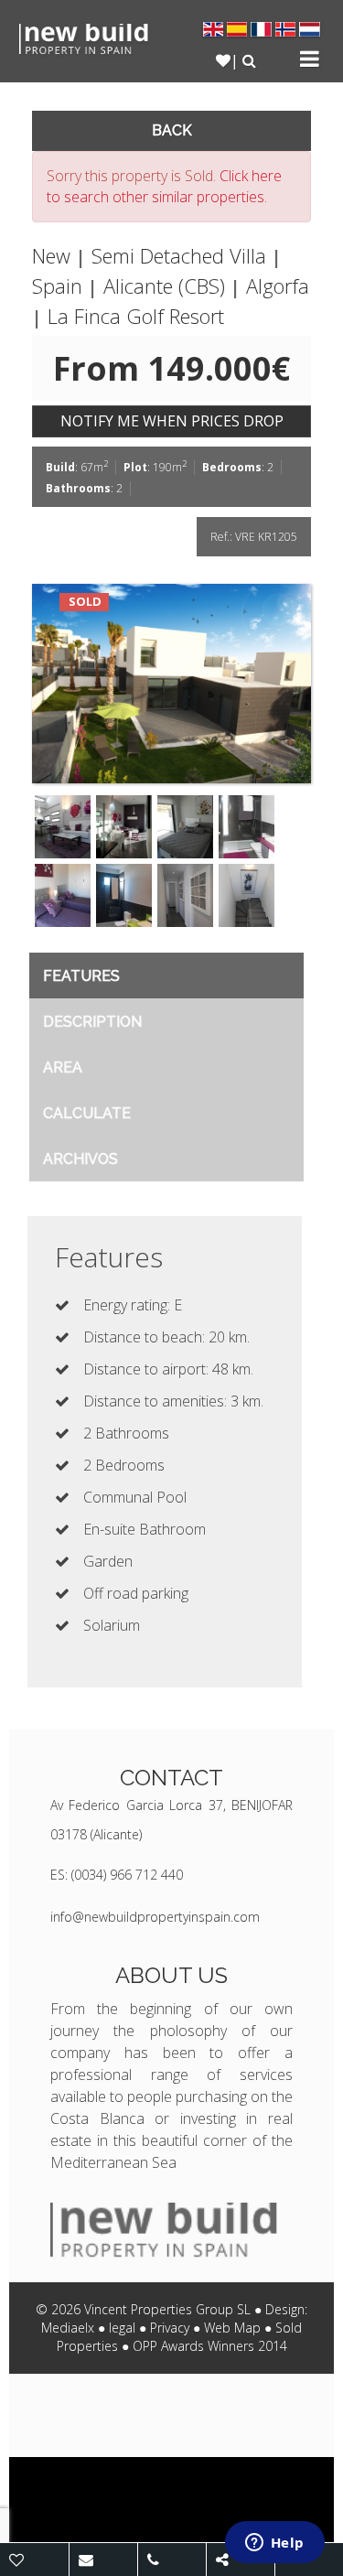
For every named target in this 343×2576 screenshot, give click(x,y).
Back (172, 130)
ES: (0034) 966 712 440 (117, 1875)
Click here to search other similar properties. (164, 186)
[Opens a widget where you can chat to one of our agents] (274, 2544)
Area (63, 1067)
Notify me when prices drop (172, 421)
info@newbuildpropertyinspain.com (155, 1917)
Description (92, 1022)
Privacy (170, 2328)
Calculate (87, 1113)
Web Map (232, 2328)
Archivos (80, 1159)
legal (122, 2328)
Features (81, 976)
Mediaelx (68, 2328)
